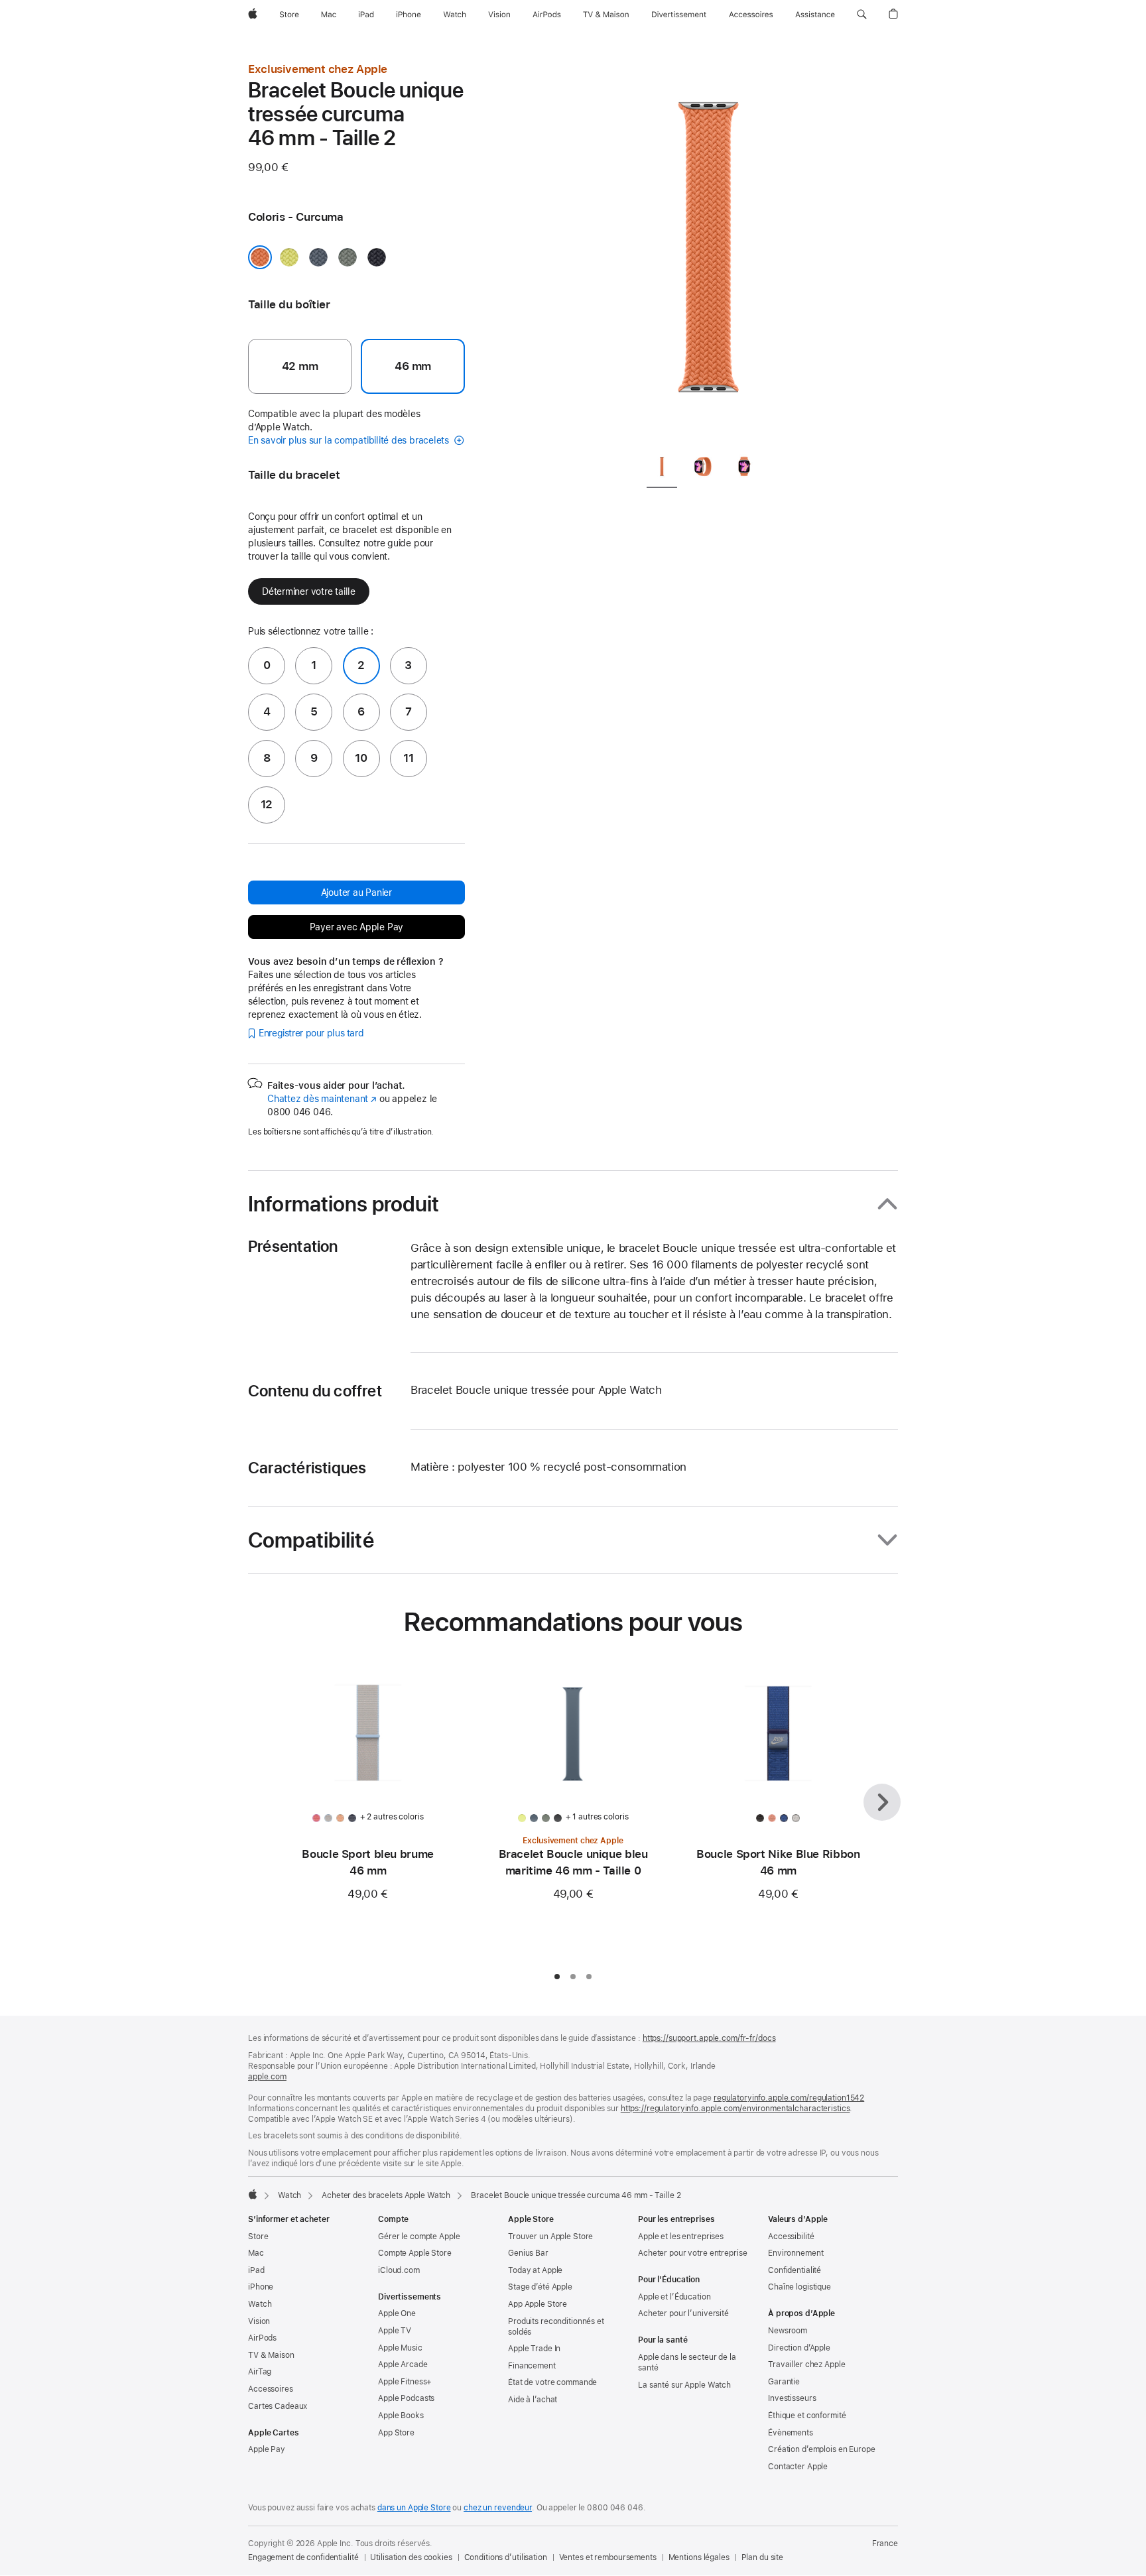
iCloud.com (399, 2270)
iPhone (261, 2287)
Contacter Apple (798, 2467)
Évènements (791, 2433)
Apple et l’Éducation (674, 2297)
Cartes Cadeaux (278, 2406)
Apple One (397, 2313)
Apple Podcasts (406, 2398)
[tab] (662, 469)
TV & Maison (271, 2355)
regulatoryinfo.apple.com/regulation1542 (789, 2098)
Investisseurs (792, 2398)
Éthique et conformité (807, 2416)
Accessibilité (791, 2237)
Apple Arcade (403, 2364)
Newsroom (788, 2331)
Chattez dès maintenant (322, 1099)
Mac (256, 2253)
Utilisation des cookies (411, 2557)
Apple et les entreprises (681, 2237)
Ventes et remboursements (608, 2557)
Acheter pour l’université (683, 2313)
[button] (862, 15)
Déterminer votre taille (309, 591)
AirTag (260, 2372)
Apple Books (401, 2416)
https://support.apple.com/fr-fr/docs (709, 2038)
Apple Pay (267, 2449)
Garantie (784, 2382)
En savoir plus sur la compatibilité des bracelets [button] (350, 440)
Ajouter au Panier (356, 892)
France (885, 2544)
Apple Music (400, 2348)
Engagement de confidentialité (303, 2557)
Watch (289, 2195)
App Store (396, 2433)
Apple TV (395, 2331)
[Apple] (253, 2194)
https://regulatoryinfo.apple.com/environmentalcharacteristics (735, 2109)
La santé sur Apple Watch (684, 2385)
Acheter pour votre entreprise (693, 2253)
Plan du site (763, 2557)
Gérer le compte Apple (419, 2237)
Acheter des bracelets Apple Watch (386, 2195)
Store (258, 2237)
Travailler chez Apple (806, 2364)
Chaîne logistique (799, 2287)
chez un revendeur (498, 2508)
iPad (256, 2270)
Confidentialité (795, 2270)
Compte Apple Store (415, 2253)
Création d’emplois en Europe (822, 2449)
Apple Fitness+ (405, 2382)
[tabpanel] (708, 252)
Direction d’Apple (799, 2348)
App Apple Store (538, 2304)
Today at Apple (535, 2270)
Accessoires (271, 2389)
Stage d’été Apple (540, 2287)
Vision (259, 2321)
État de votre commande (552, 2382)
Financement (532, 2366)
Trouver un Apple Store (550, 2237)
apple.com (267, 2077)
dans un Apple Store (414, 2508)
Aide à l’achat (533, 2400)
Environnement (796, 2253)
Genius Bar (528, 2253)
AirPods (262, 2338)
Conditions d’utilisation (506, 2557)
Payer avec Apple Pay (357, 927)
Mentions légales (699, 2557)
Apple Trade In (534, 2349)
